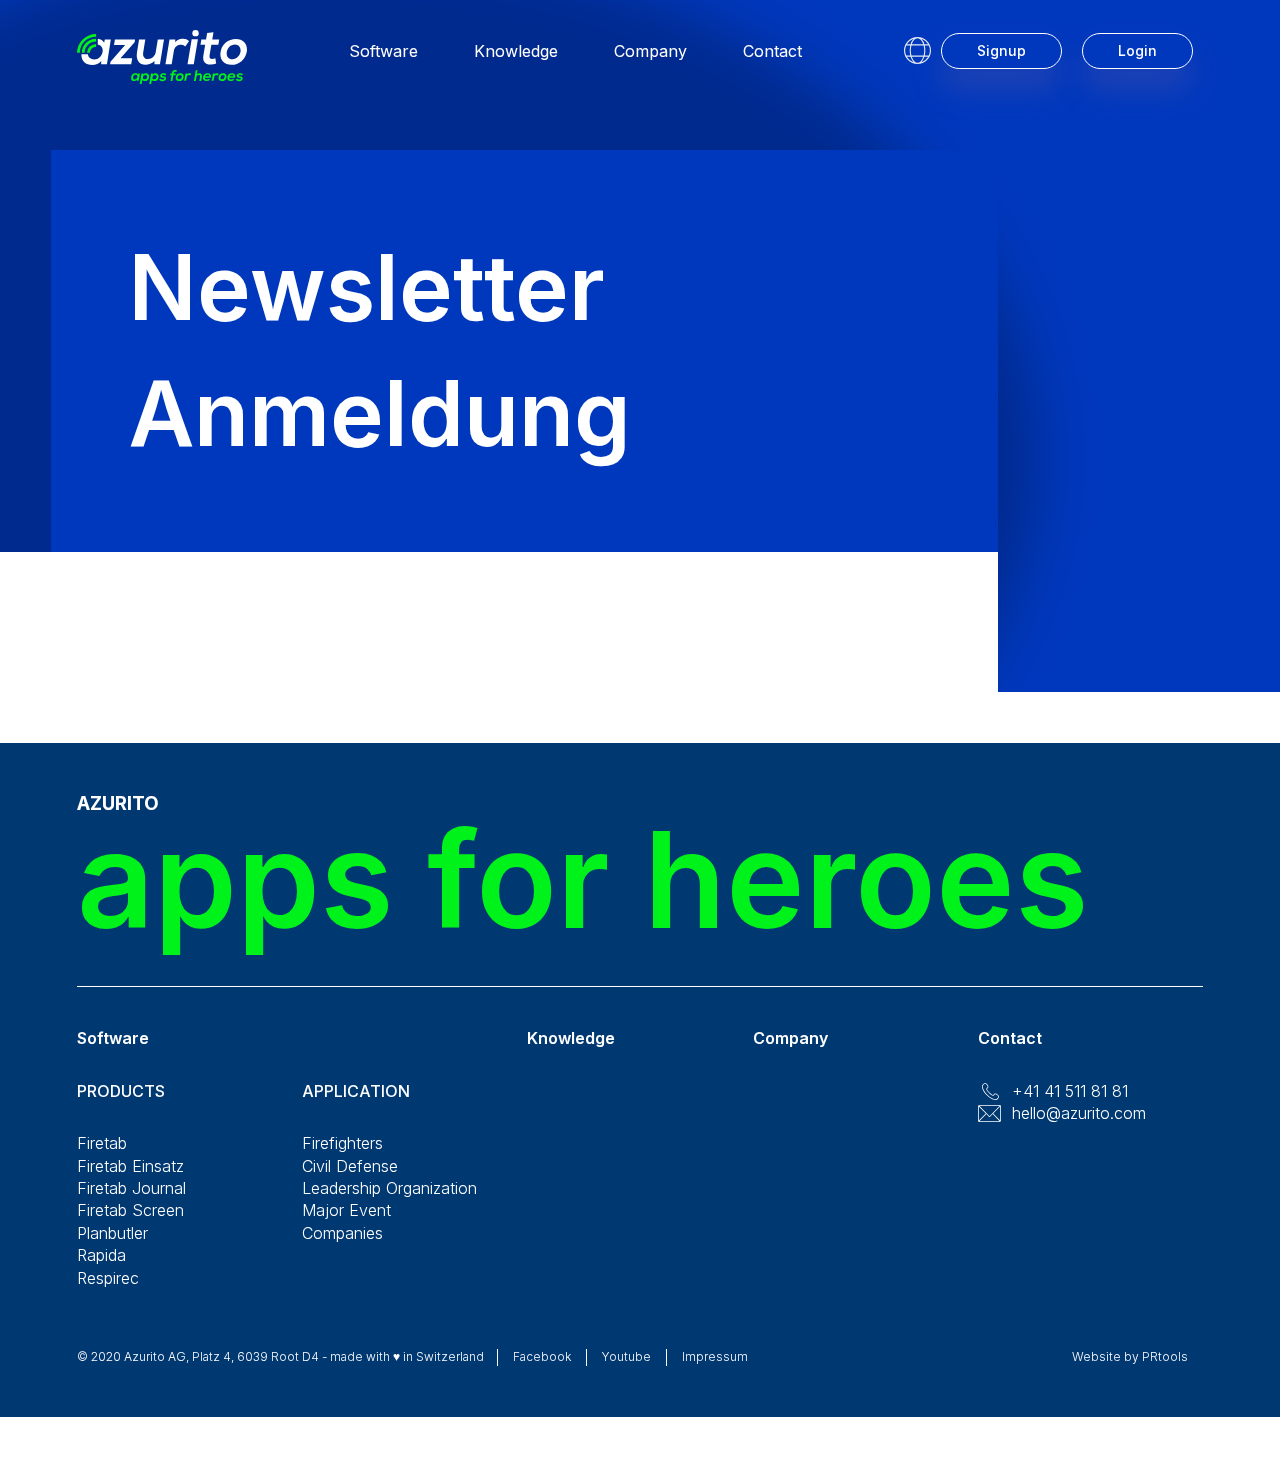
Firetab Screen (130, 1210)
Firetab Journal (131, 1188)
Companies (342, 1233)
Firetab (102, 1143)
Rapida (101, 1255)
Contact (772, 51)
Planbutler (112, 1233)
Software (383, 51)
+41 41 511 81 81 (1070, 1091)
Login (1137, 50)
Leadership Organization (389, 1188)
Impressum (715, 1356)
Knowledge (516, 51)
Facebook (542, 1356)
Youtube (626, 1356)
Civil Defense (350, 1166)
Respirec (108, 1278)
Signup (1001, 50)
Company (650, 51)
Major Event (346, 1210)
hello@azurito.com (1079, 1113)
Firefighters (342, 1143)
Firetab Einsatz (130, 1166)
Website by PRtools (1130, 1356)
